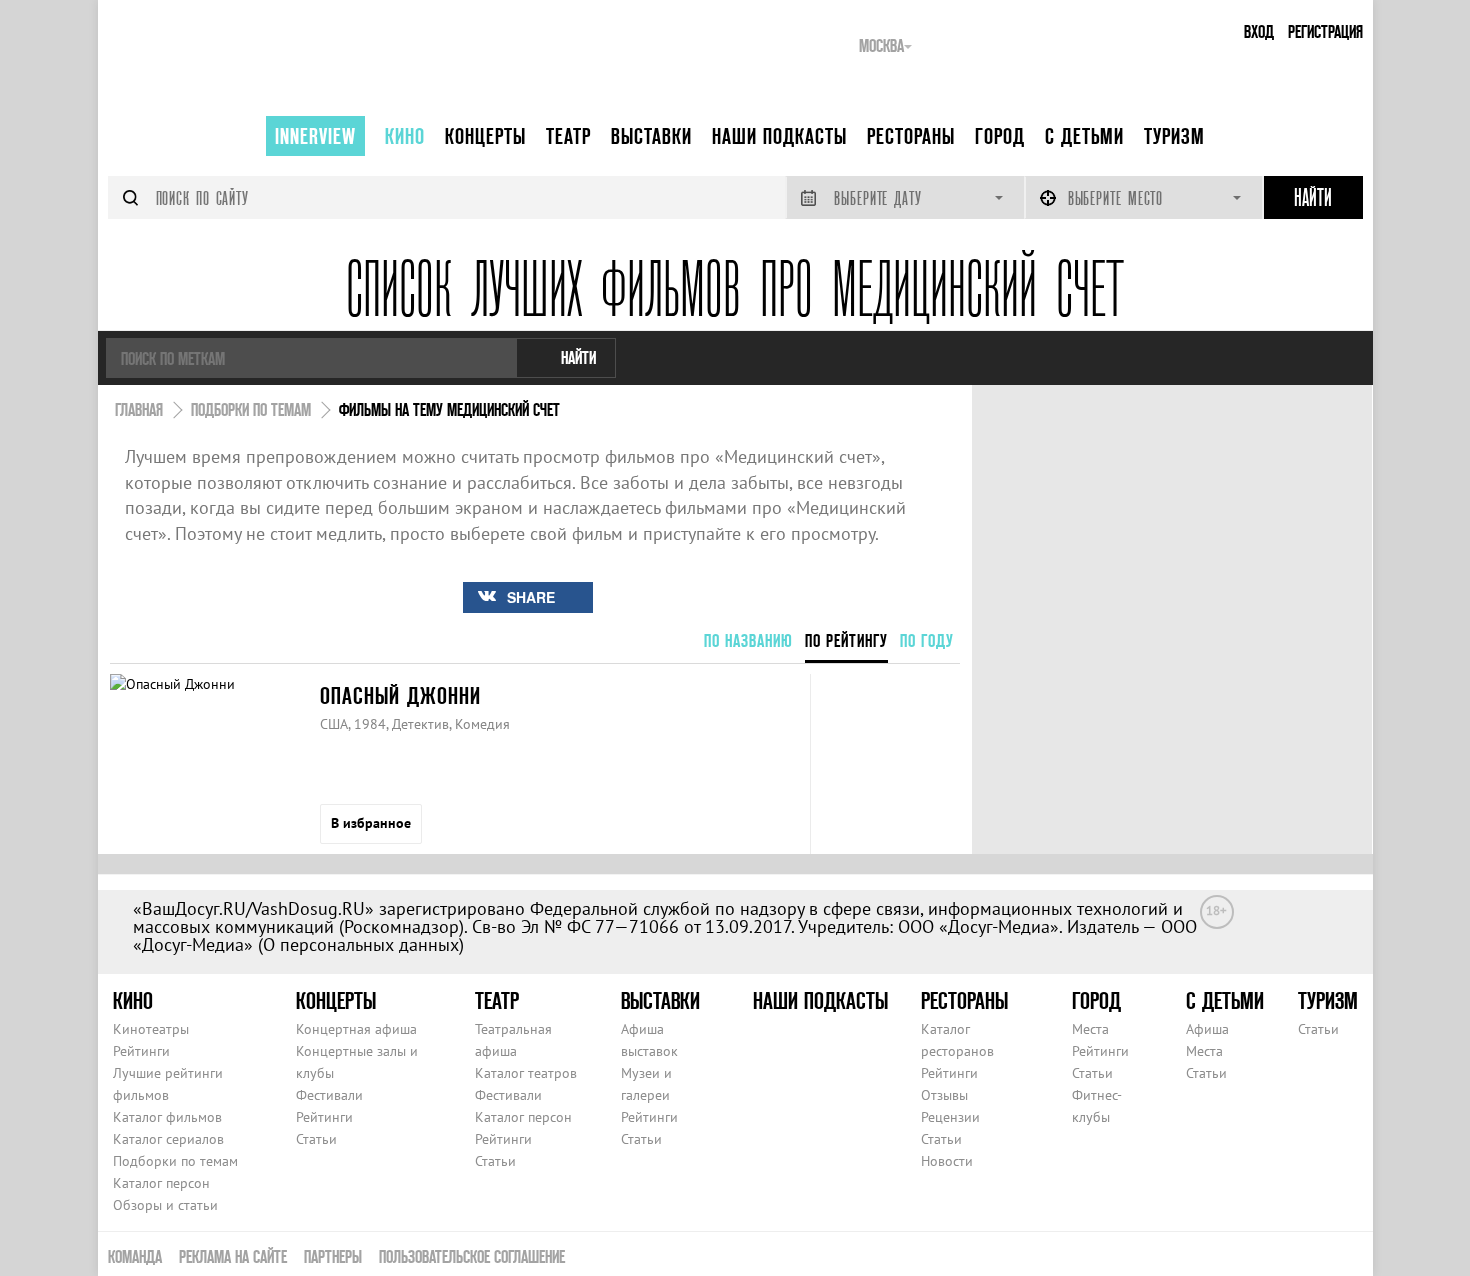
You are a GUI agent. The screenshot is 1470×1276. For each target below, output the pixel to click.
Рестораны (911, 136)
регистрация (1325, 31)
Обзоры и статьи (165, 1205)
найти (578, 357)
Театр (568, 136)
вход (1259, 31)
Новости (947, 1161)
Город (1000, 136)
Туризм (1174, 136)
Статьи (316, 1139)
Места (1090, 1029)
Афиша (1207, 1029)
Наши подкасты (779, 136)
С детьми (1084, 136)
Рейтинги (141, 1051)
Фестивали (329, 1095)
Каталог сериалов (168, 1139)
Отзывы (944, 1095)
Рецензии (950, 1117)
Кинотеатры (151, 1029)
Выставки (651, 136)
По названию (748, 640)
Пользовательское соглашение (472, 1256)
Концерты (485, 136)
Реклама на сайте (233, 1256)
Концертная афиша (356, 1029)
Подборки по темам (175, 1161)
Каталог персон (161, 1183)
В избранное (371, 823)
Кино (405, 136)
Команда (135, 1256)
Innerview (315, 136)
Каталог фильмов (167, 1117)
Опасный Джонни (400, 695)
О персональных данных (361, 944)
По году (927, 640)
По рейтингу (846, 640)
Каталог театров (526, 1073)
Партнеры (333, 1256)
